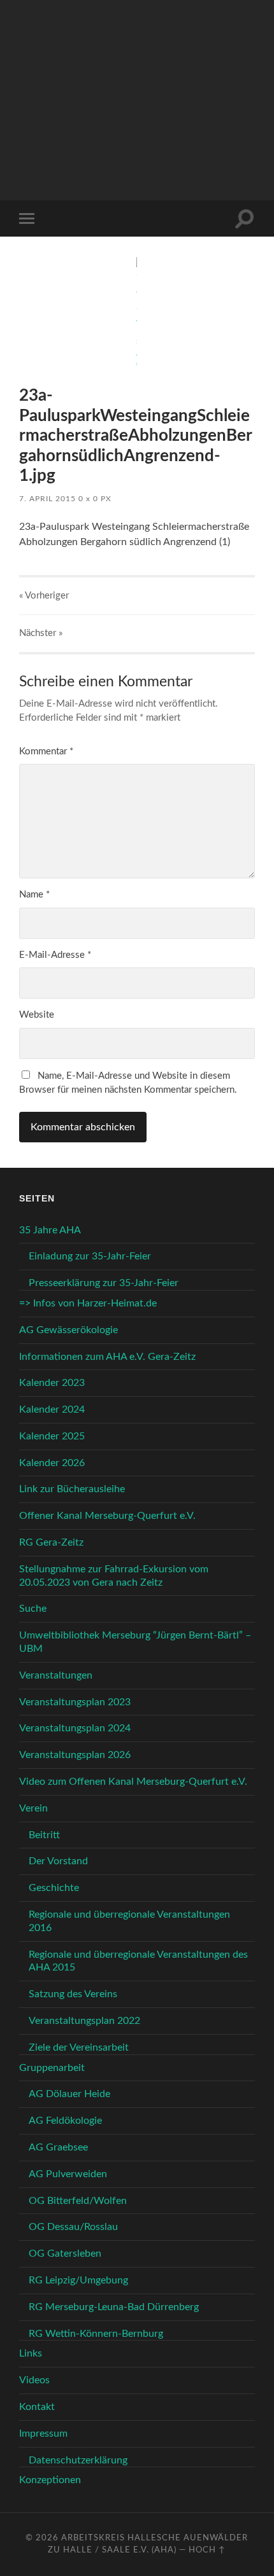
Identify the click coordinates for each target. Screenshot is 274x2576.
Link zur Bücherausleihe (72, 1489)
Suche (33, 1609)
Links (31, 2353)
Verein (33, 1808)
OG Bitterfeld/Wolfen (78, 2201)
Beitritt (44, 1835)
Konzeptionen (50, 2480)
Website (37, 1015)
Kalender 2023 (52, 1383)
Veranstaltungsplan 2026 (75, 1755)
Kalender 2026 (52, 1463)
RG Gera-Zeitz (51, 1542)
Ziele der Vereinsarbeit (79, 2047)
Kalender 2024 (52, 1409)
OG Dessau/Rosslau (73, 2227)
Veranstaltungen (56, 1675)
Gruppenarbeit (52, 2068)
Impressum (43, 2434)
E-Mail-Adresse (55, 955)
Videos (34, 2380)
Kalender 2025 (52, 1436)
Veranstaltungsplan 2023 (75, 1702)
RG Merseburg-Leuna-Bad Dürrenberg (114, 2307)
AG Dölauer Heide (69, 2094)
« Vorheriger (44, 596)
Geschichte (54, 1888)
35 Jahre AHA (50, 1230)
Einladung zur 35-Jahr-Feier (90, 1256)
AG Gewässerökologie (68, 1330)
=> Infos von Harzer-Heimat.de (88, 1303)
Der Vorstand (58, 1861)
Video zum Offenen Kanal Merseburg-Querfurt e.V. (133, 1782)
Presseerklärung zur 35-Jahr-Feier (104, 1283)
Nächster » (41, 633)
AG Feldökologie (65, 2121)
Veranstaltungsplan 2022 (84, 2021)
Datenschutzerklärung (78, 2460)
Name (34, 895)
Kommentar (46, 751)
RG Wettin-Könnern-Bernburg (96, 2334)
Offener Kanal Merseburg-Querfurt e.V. (107, 1516)
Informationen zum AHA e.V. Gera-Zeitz (107, 1357)
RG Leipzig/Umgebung (78, 2280)
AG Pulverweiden (68, 2174)
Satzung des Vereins (73, 1994)
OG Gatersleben (65, 2254)
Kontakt (37, 2407)
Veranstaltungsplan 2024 (75, 1728)
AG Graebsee (58, 2147)
